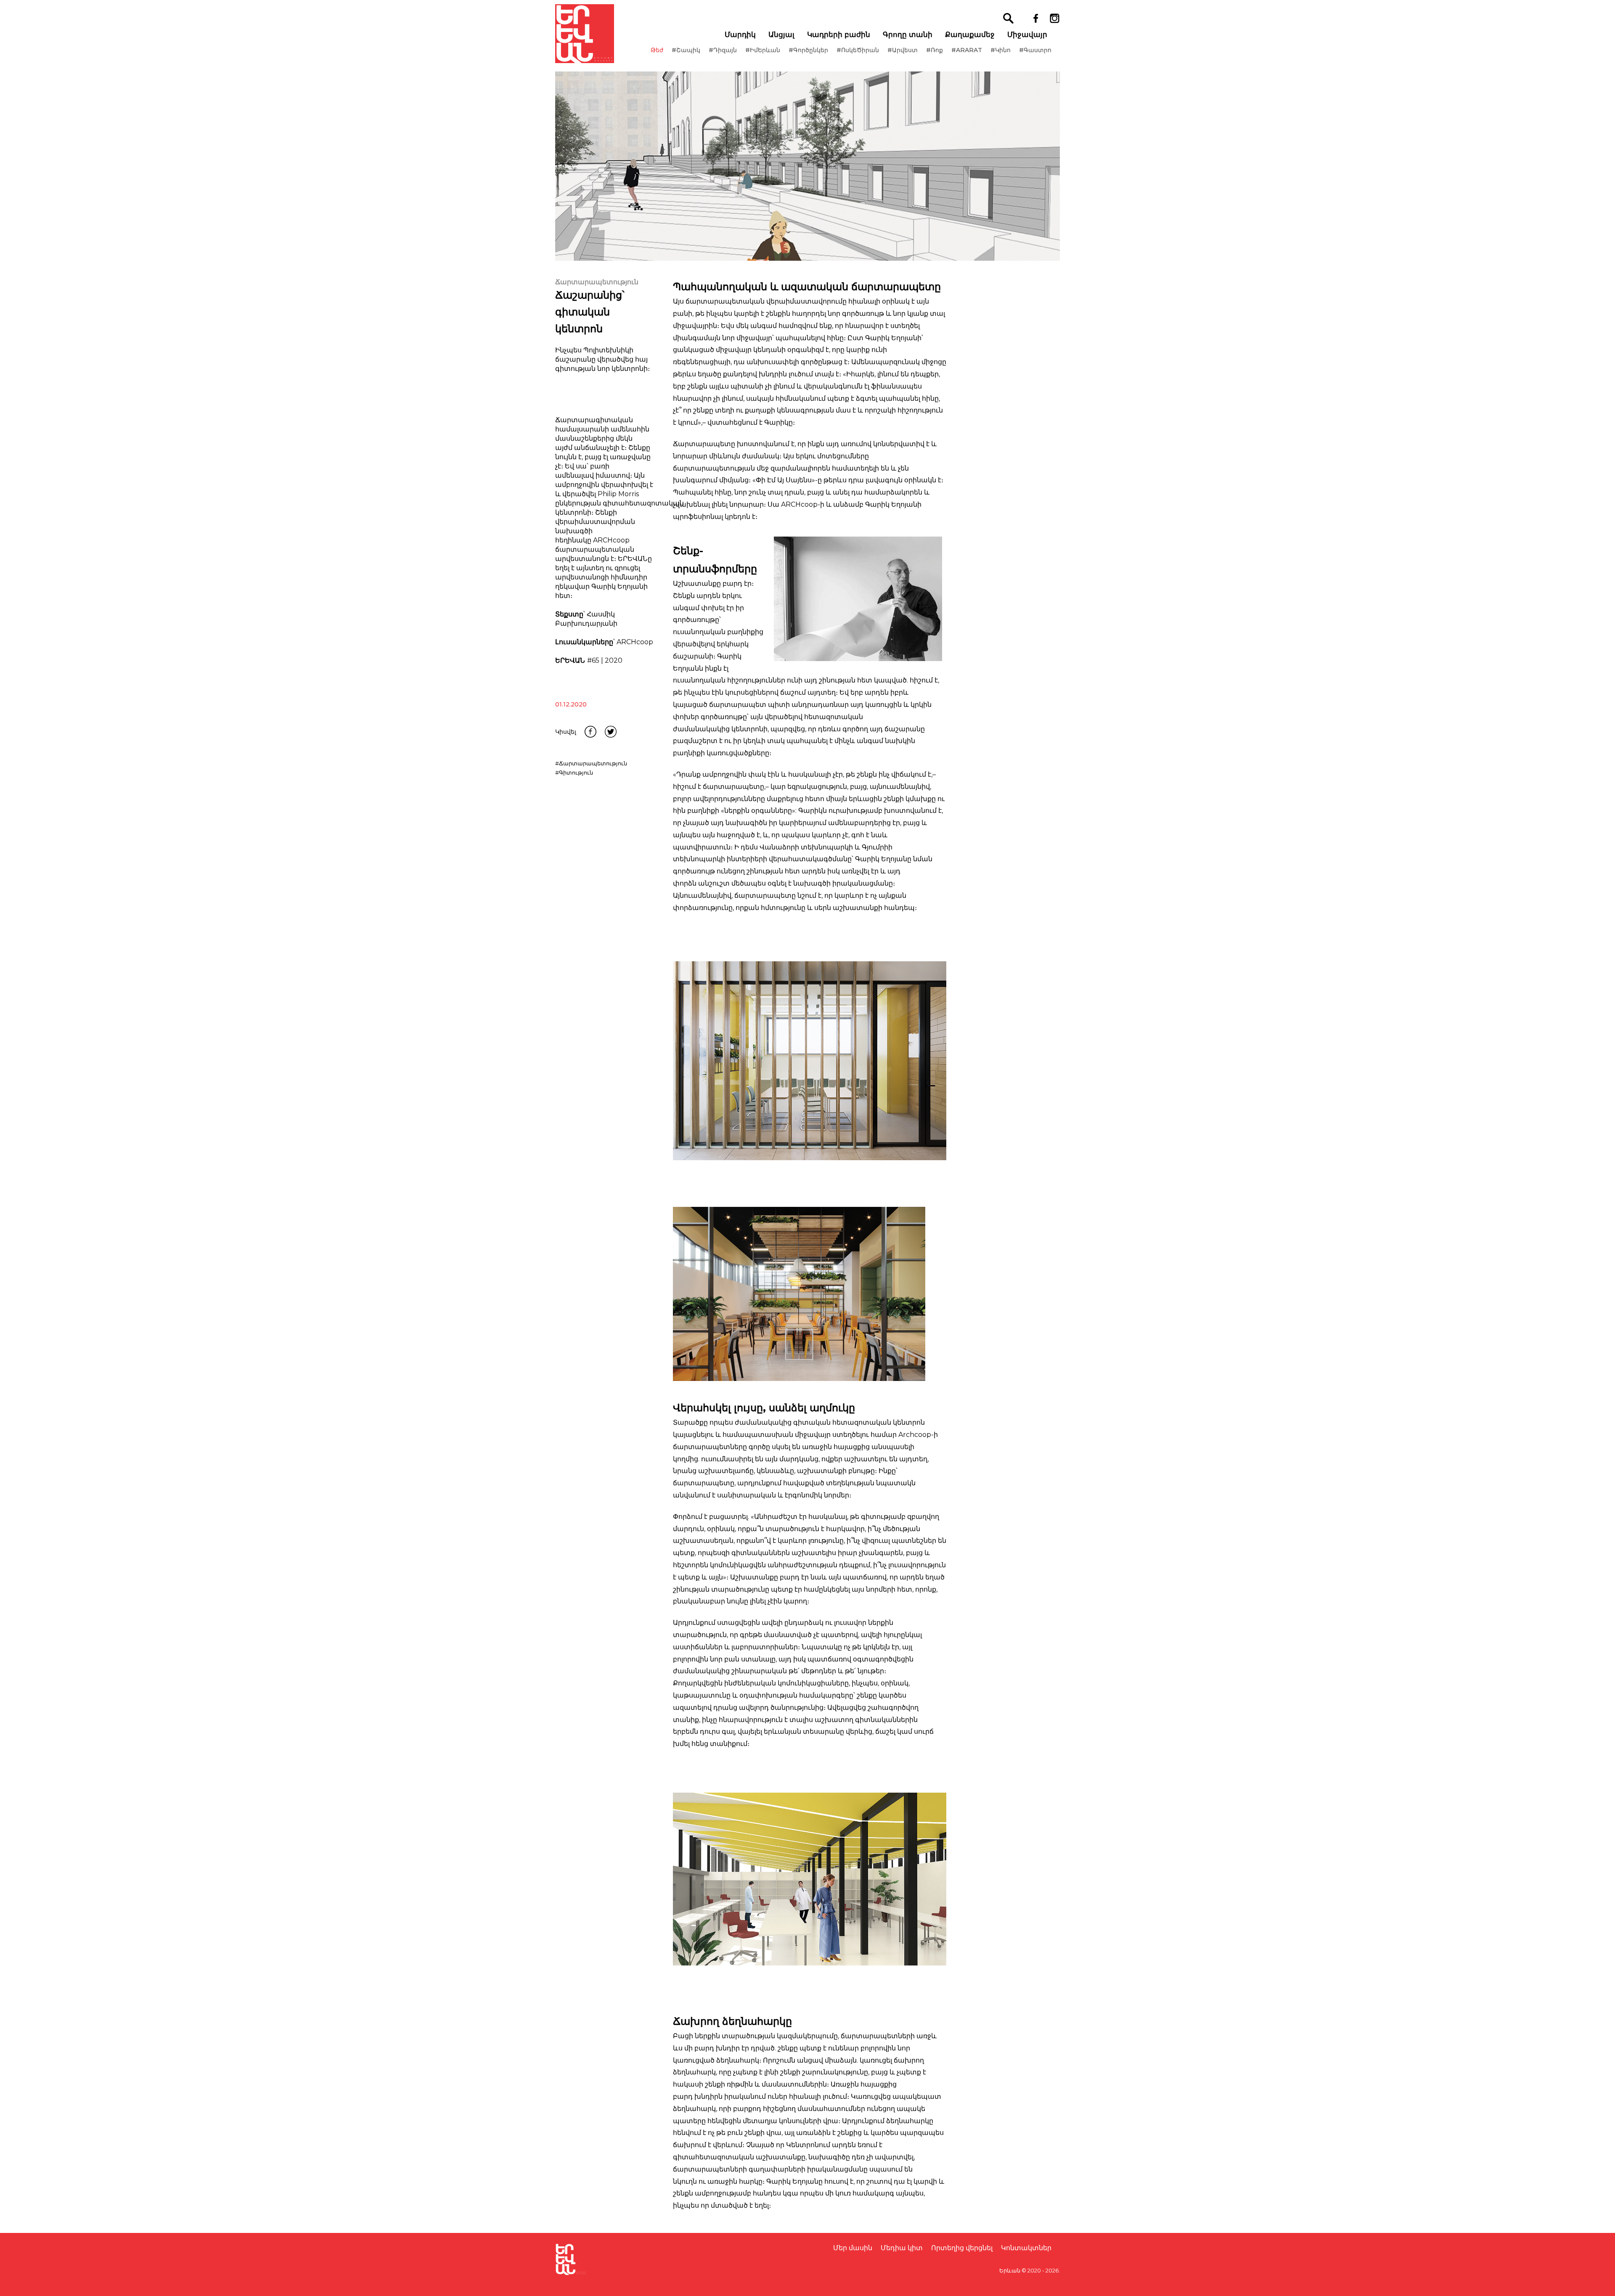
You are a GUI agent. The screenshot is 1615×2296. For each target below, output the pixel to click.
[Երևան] (585, 34)
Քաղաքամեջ (970, 34)
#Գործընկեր (808, 50)
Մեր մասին (853, 2248)
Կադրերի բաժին (839, 34)
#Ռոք (935, 50)
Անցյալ (781, 34)
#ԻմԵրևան (763, 50)
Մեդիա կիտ (902, 2248)
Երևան (1010, 2270)
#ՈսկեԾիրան (858, 50)
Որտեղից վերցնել (962, 2248)
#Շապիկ (686, 50)
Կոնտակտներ (1026, 2248)
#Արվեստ (903, 50)
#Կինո (1001, 50)
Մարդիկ (740, 34)
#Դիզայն (723, 50)
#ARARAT (967, 50)
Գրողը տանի (908, 34)
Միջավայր (1027, 34)
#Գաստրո (1035, 50)
